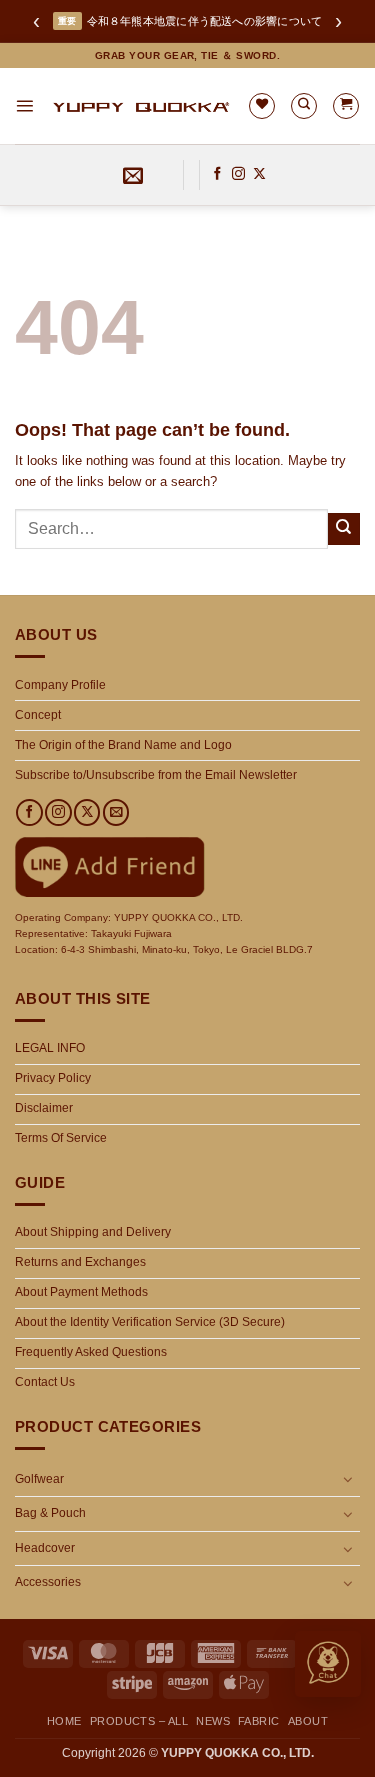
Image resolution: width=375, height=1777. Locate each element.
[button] (24, 105)
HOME (64, 1721)
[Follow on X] (259, 174)
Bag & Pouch (50, 1513)
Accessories (48, 1582)
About (308, 1721)
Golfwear (39, 1479)
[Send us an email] (116, 812)
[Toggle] (348, 1479)
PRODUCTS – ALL (139, 1721)
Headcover (45, 1548)
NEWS (213, 1721)
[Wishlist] (262, 106)
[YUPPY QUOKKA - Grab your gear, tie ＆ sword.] (140, 106)
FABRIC (259, 1721)
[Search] (304, 106)
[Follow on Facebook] (217, 174)
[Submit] (344, 529)
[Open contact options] (328, 1664)
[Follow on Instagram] (238, 174)
